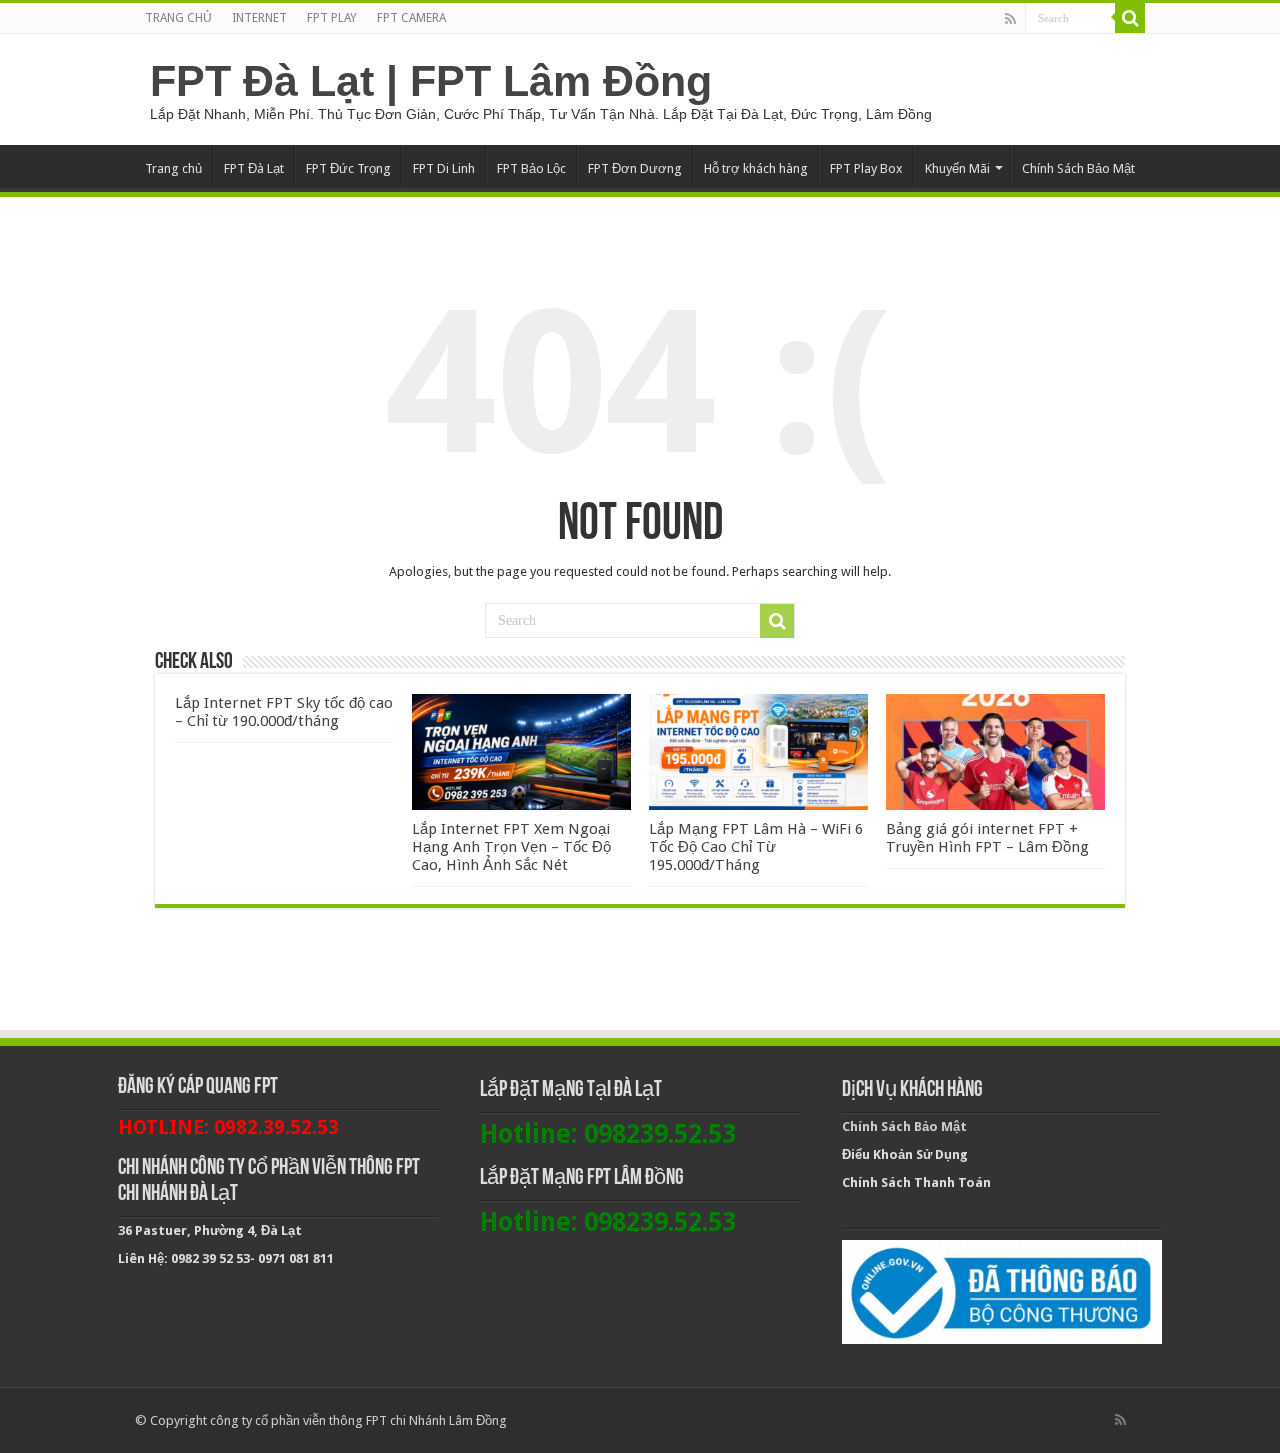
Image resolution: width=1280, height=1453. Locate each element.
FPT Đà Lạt (254, 168)
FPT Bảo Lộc (531, 168)
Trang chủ (173, 168)
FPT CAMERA (411, 18)
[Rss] (1010, 19)
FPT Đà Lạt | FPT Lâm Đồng (431, 81)
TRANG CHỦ (178, 18)
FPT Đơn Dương (635, 168)
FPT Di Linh (444, 168)
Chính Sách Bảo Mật (1078, 168)
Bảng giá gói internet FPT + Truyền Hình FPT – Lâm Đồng (987, 838)
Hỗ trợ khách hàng (756, 168)
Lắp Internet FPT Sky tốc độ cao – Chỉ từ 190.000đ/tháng (284, 712)
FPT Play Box (866, 168)
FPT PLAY (332, 18)
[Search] (1130, 18)
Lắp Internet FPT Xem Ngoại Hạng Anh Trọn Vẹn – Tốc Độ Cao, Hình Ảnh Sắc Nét (511, 847)
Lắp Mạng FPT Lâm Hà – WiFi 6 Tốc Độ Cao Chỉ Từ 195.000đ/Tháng (756, 847)
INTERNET (259, 18)
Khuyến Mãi (957, 168)
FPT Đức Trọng (348, 168)
